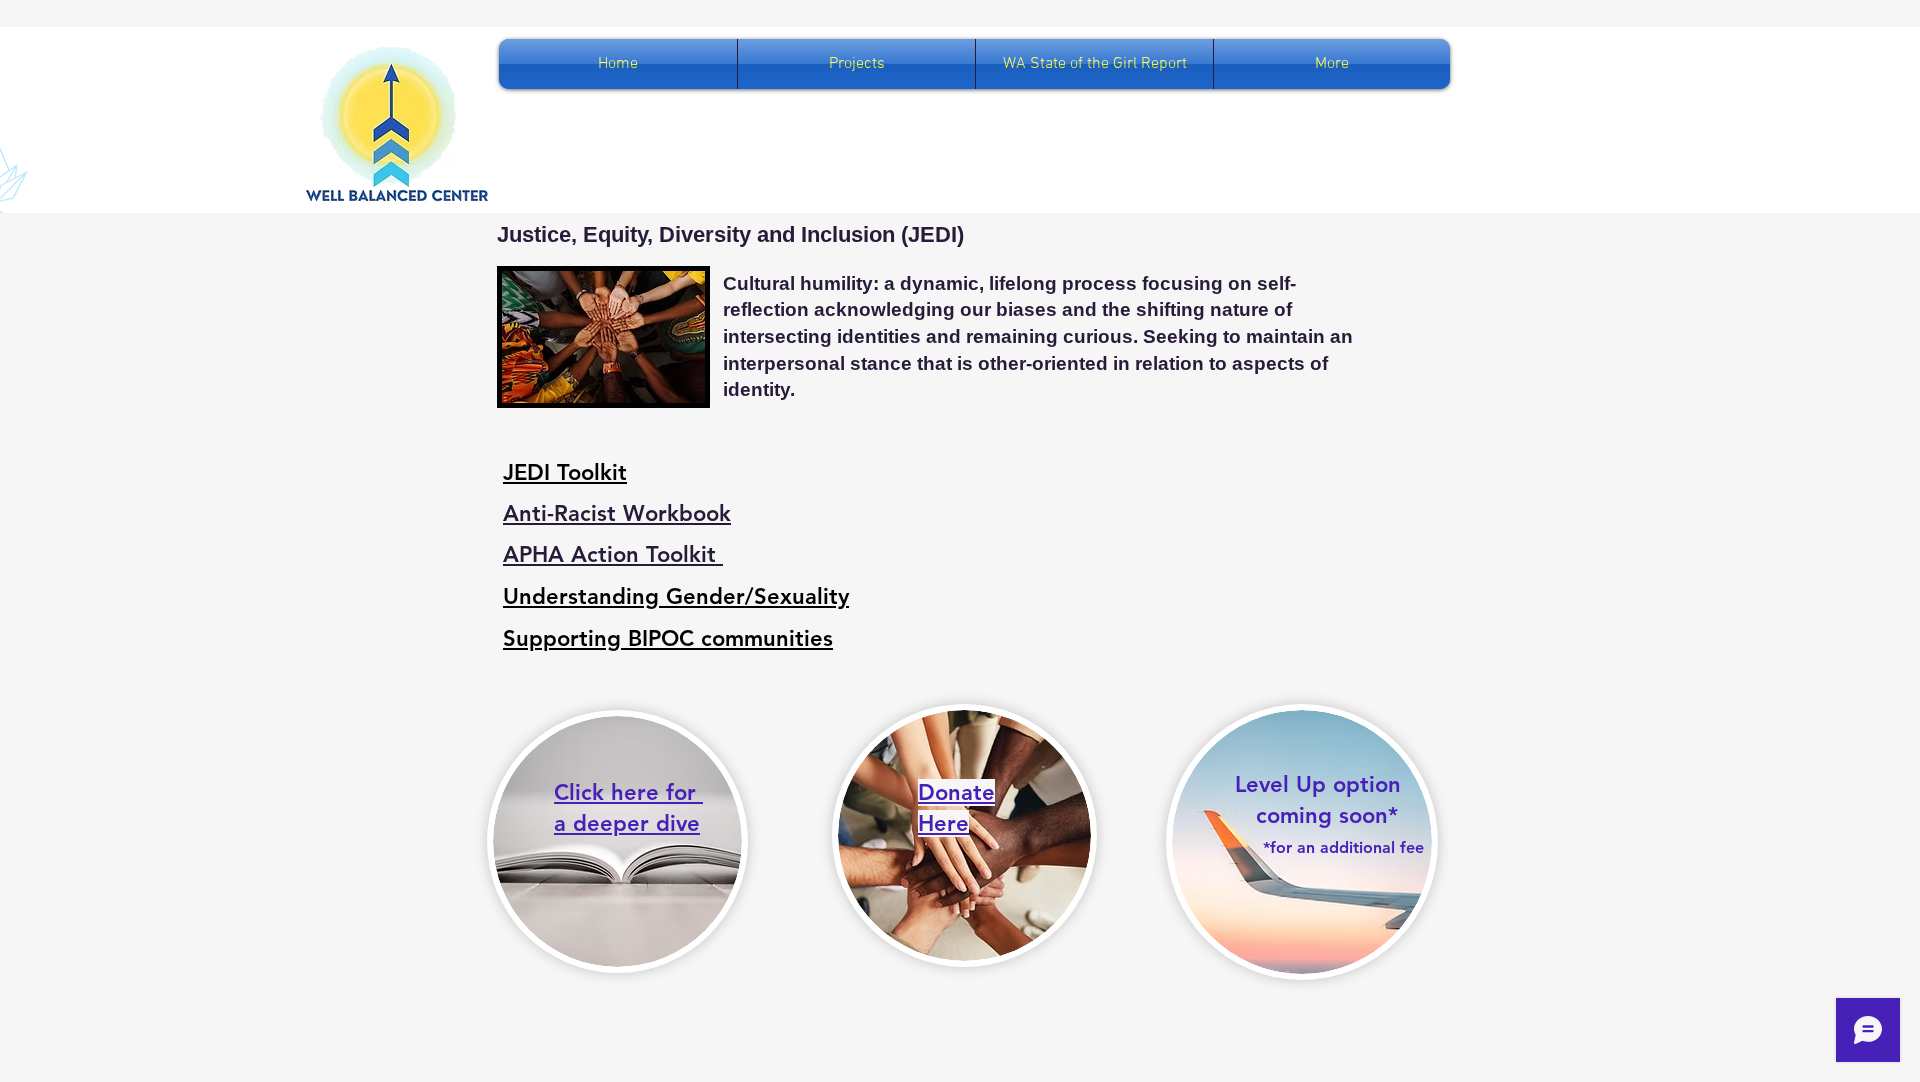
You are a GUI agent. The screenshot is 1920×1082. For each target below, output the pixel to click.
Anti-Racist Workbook (617, 513)
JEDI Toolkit (565, 472)
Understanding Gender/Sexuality (676, 596)
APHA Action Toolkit (613, 554)
